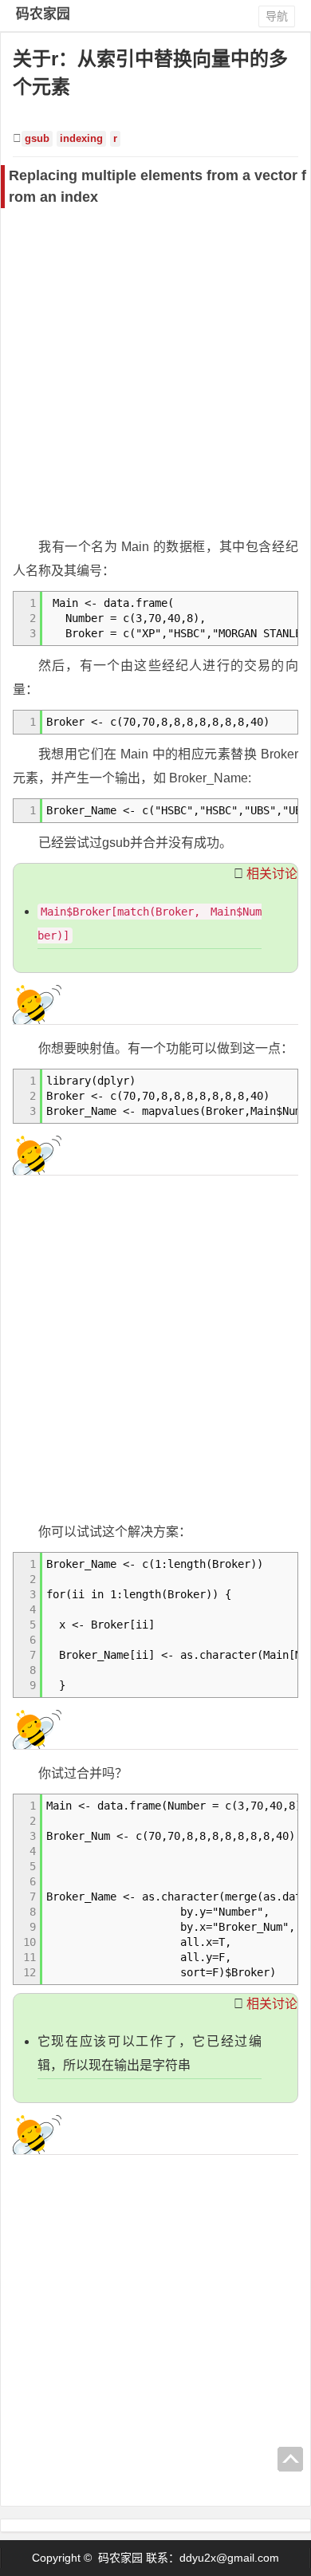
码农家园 (43, 14)
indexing (81, 139)
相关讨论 (272, 874)
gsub (37, 139)
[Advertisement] (155, 372)
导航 (277, 16)
